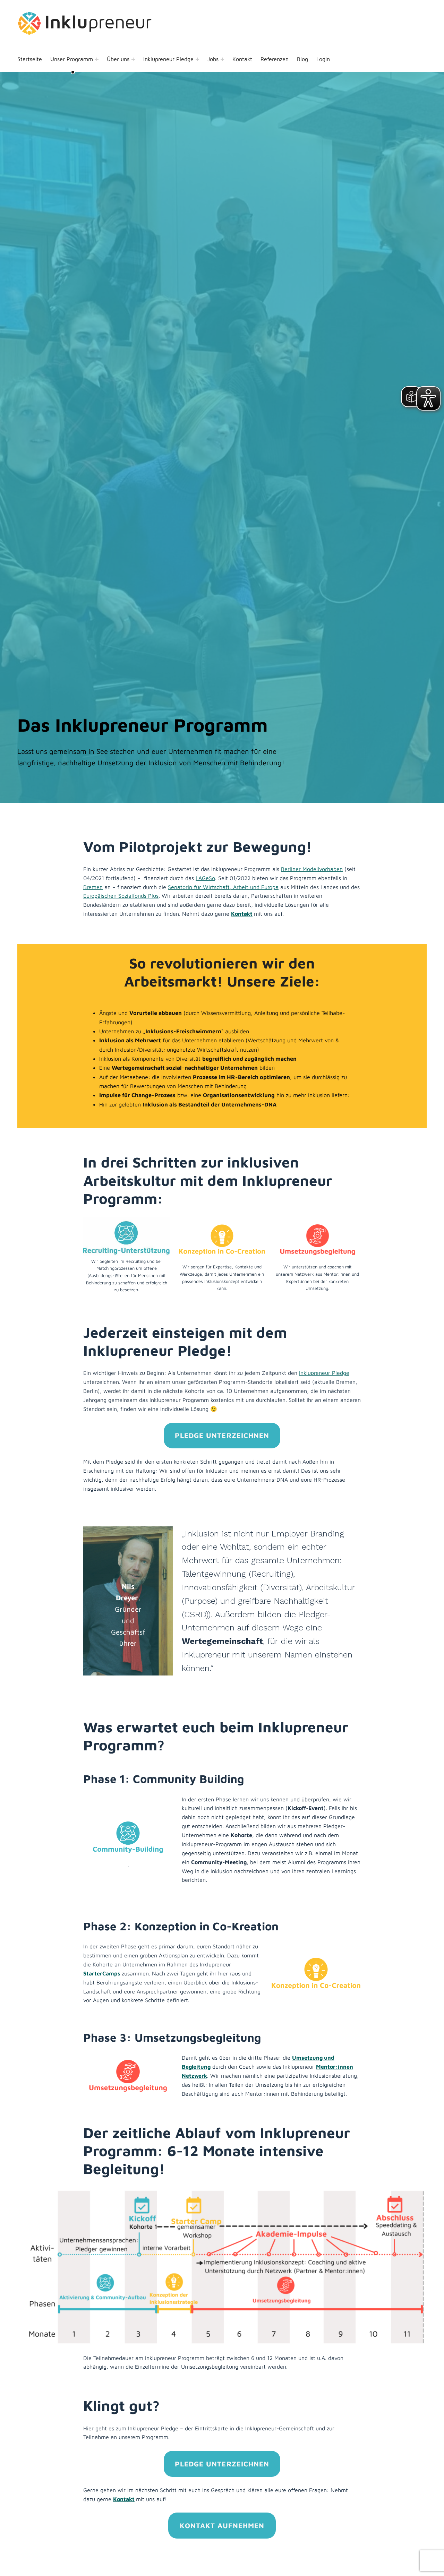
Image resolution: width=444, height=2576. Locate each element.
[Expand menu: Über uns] (133, 59)
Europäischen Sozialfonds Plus (121, 896)
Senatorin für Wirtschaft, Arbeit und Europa (223, 887)
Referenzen (275, 59)
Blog (302, 59)
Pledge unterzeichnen (222, 1435)
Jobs (213, 59)
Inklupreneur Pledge (168, 59)
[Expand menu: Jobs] (222, 59)
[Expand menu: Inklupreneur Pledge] (197, 59)
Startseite (30, 59)
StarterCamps (102, 1973)
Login (323, 59)
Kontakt (242, 59)
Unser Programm (72, 59)
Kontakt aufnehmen (222, 2525)
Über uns (118, 59)
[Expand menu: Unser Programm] (97, 59)
